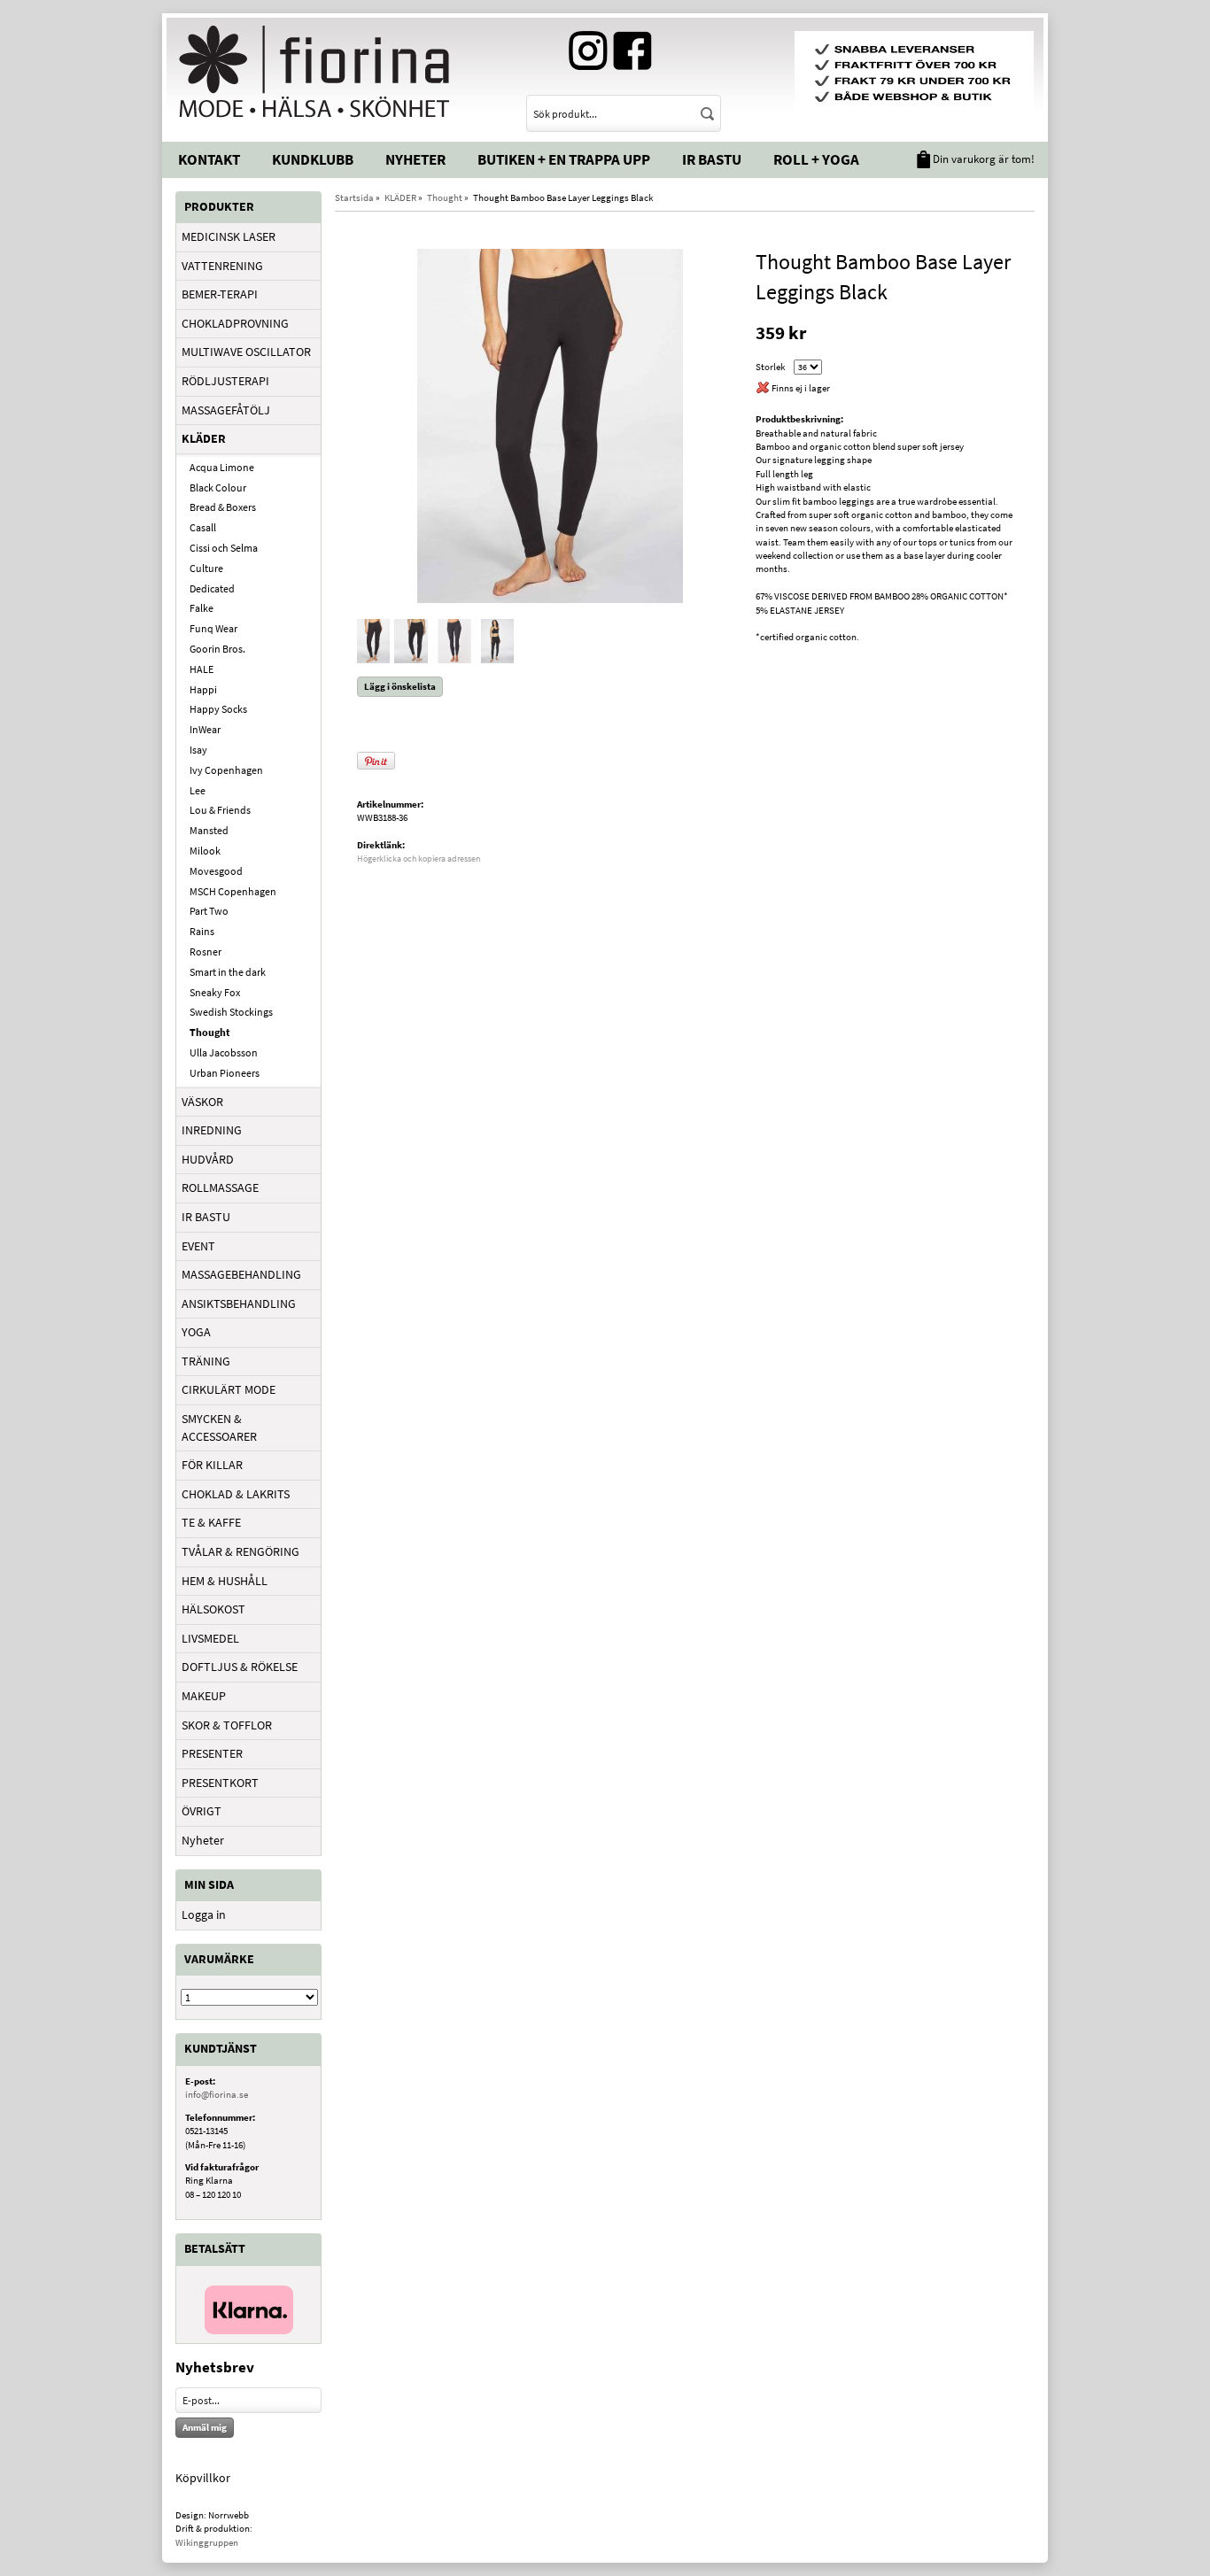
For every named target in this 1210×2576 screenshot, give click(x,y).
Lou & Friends (220, 810)
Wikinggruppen (207, 2542)
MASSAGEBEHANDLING (241, 1274)
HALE (202, 669)
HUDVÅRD (208, 1159)
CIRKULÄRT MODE (229, 1389)
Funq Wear (213, 628)
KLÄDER (204, 438)
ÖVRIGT (202, 1811)
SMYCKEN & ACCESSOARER (219, 1427)
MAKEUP (204, 1696)
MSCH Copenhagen (233, 891)
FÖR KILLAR (212, 1465)
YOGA (196, 1332)
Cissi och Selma (224, 548)
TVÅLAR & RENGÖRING (240, 1551)
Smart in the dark (228, 972)
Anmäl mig (205, 2427)
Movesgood (216, 871)
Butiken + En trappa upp (564, 159)
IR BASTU (206, 1217)
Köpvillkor (203, 2478)
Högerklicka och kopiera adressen (419, 859)
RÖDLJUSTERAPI (225, 381)
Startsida (354, 197)
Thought (210, 1032)
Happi (203, 689)
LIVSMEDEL (210, 1638)
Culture (206, 568)
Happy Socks (218, 709)
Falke (202, 608)
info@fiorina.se (217, 2094)
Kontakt (209, 159)
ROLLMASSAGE (220, 1187)
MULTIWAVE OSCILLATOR (246, 352)
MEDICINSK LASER (229, 236)
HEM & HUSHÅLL (225, 1581)
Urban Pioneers (225, 1073)
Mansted (209, 830)
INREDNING (212, 1130)
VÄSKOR (202, 1102)
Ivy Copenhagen (226, 770)
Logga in (204, 1915)
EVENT (198, 1246)
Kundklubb (313, 159)
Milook (205, 851)
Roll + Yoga (816, 159)
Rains (202, 931)
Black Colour (218, 487)
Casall (203, 527)
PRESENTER (212, 1753)
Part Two (209, 911)
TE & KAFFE (211, 1522)
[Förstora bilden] (550, 424)
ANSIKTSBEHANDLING (239, 1303)
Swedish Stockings (231, 1012)
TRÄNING (206, 1361)
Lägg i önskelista (400, 686)
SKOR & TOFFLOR (227, 1725)
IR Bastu (712, 159)
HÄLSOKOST (213, 1609)
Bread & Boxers (223, 507)
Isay (198, 750)
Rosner (206, 951)
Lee (198, 790)
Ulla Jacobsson (224, 1052)
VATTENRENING (222, 266)
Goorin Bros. (217, 649)
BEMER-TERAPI (220, 294)
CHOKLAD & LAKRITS (236, 1494)
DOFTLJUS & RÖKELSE (240, 1667)
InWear (205, 729)
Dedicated (212, 588)
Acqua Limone (222, 467)
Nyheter (415, 159)
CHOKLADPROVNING (235, 323)
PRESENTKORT (220, 1783)
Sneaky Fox (215, 992)
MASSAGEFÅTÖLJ (226, 410)
